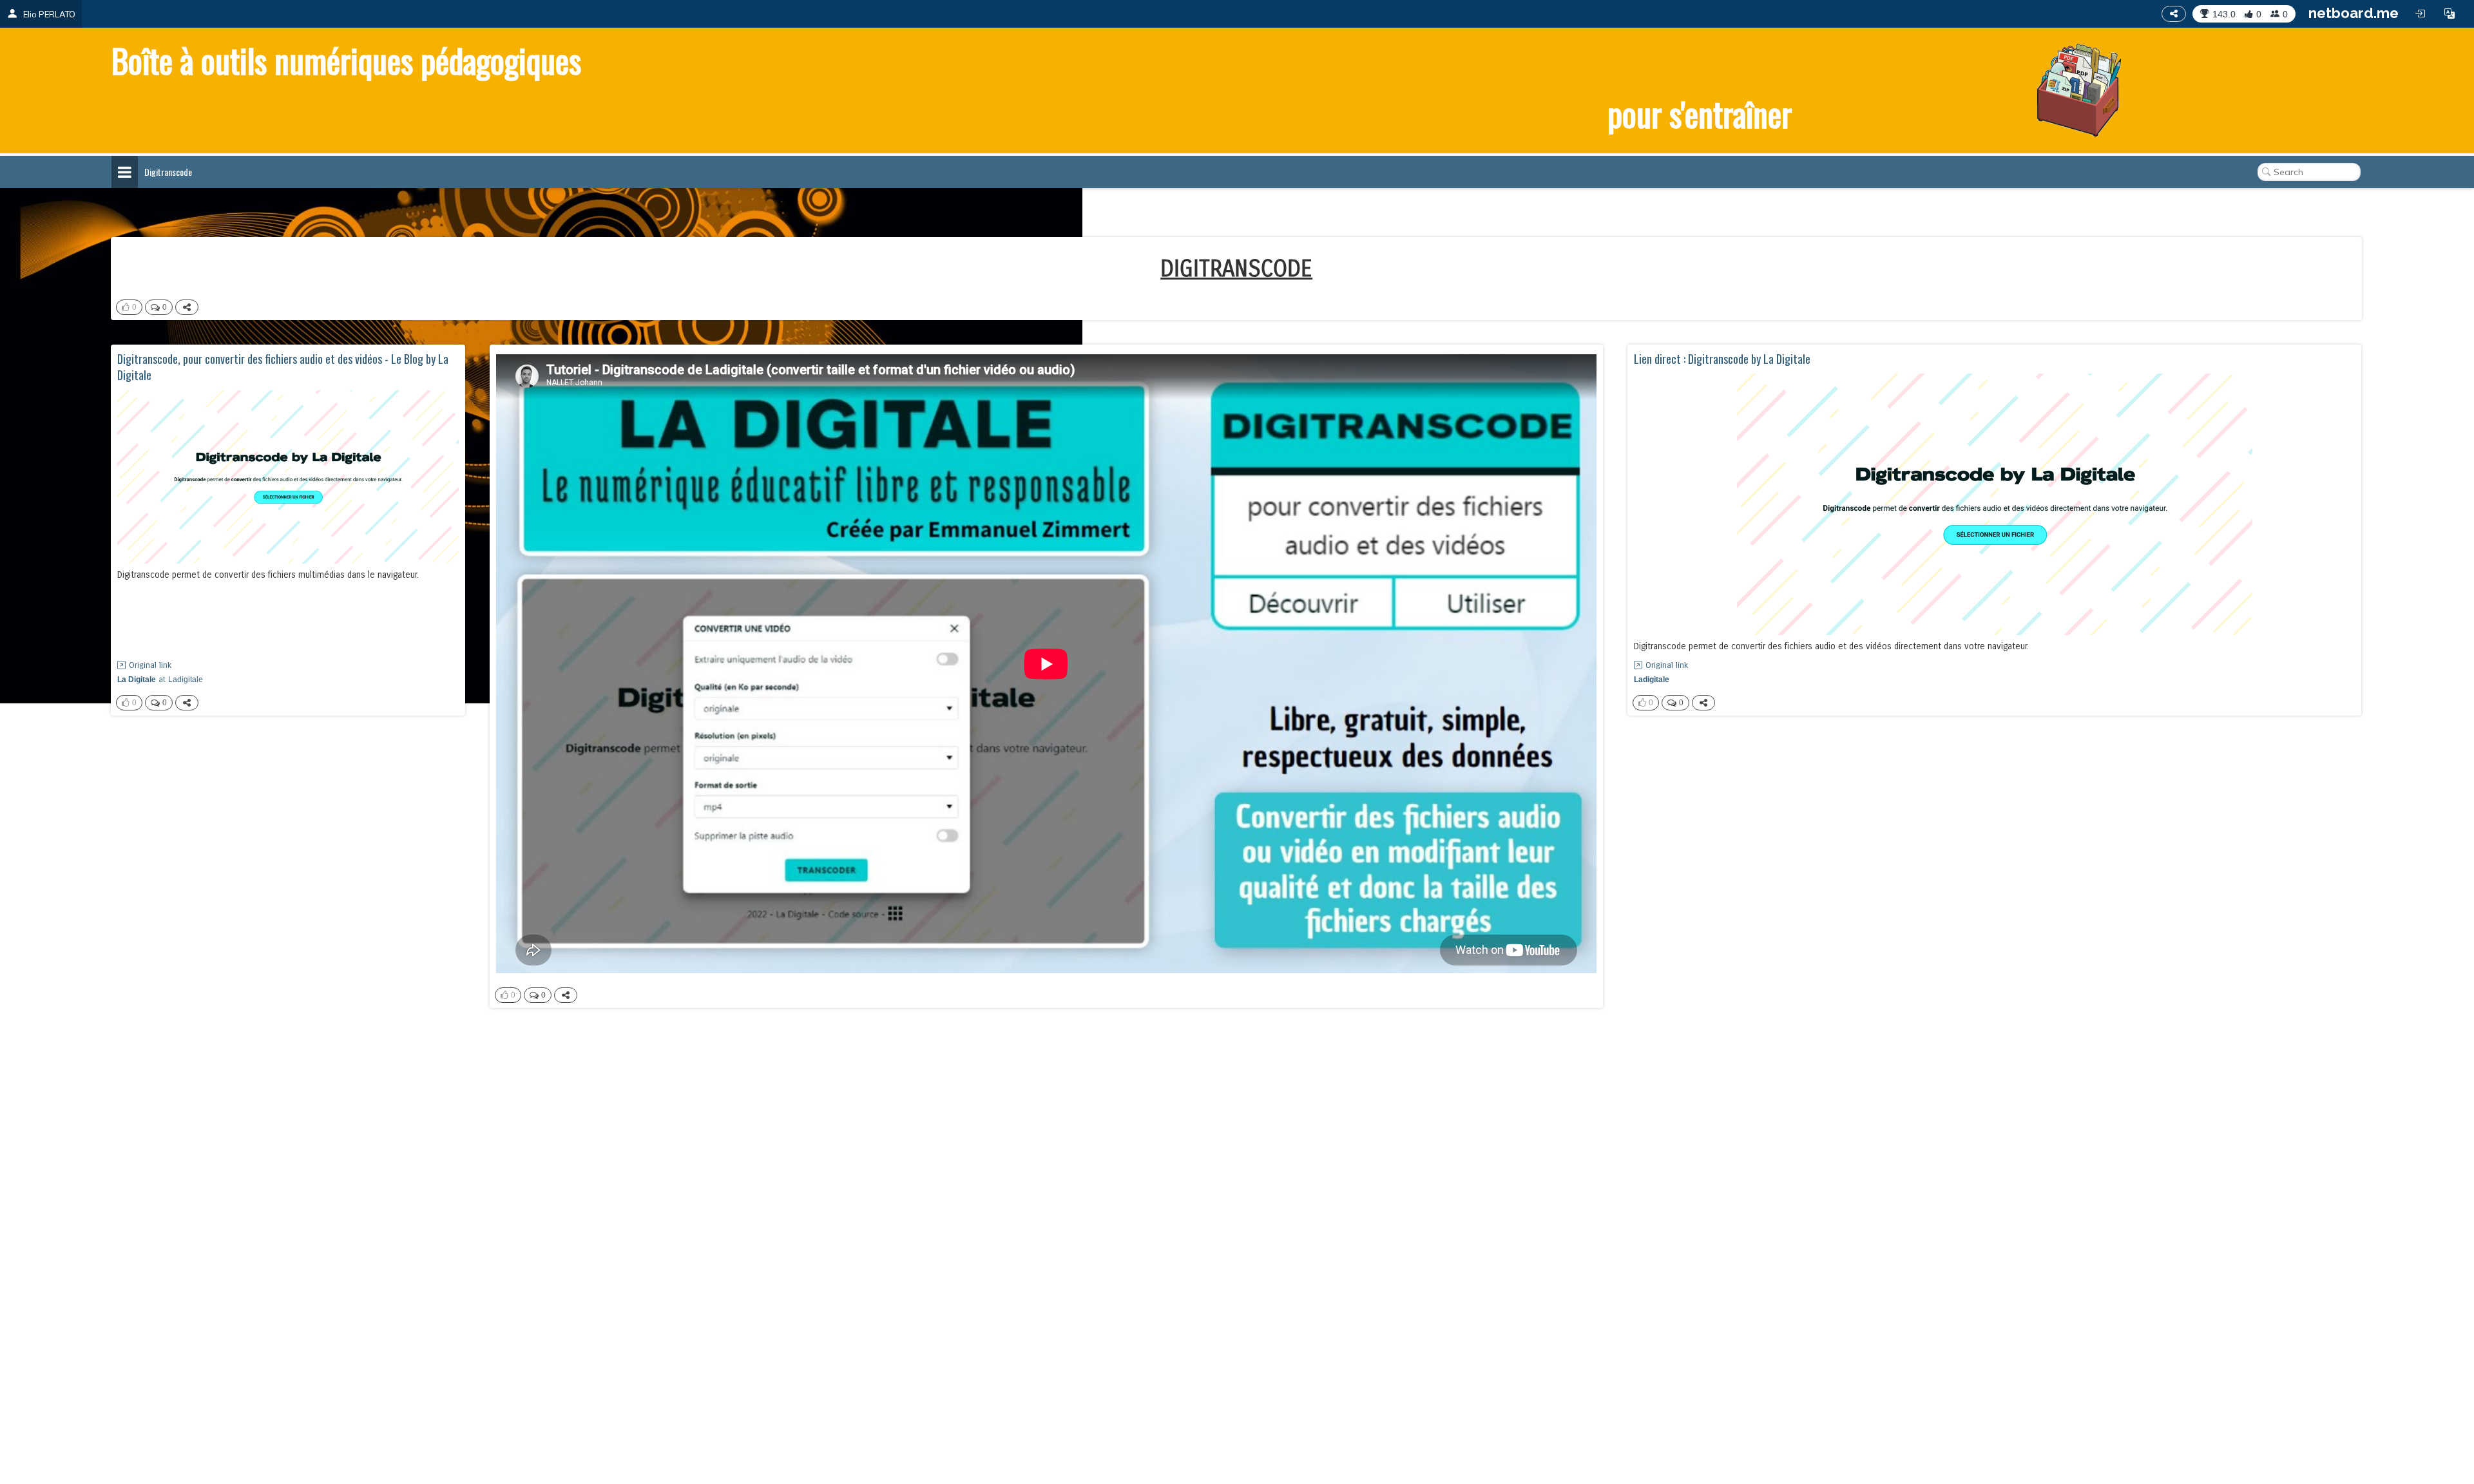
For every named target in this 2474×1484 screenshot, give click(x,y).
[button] (2450, 14)
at (160, 680)
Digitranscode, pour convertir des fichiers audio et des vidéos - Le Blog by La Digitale (283, 367)
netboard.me (2354, 13)
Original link (150, 665)
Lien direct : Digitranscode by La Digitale (1722, 359)
